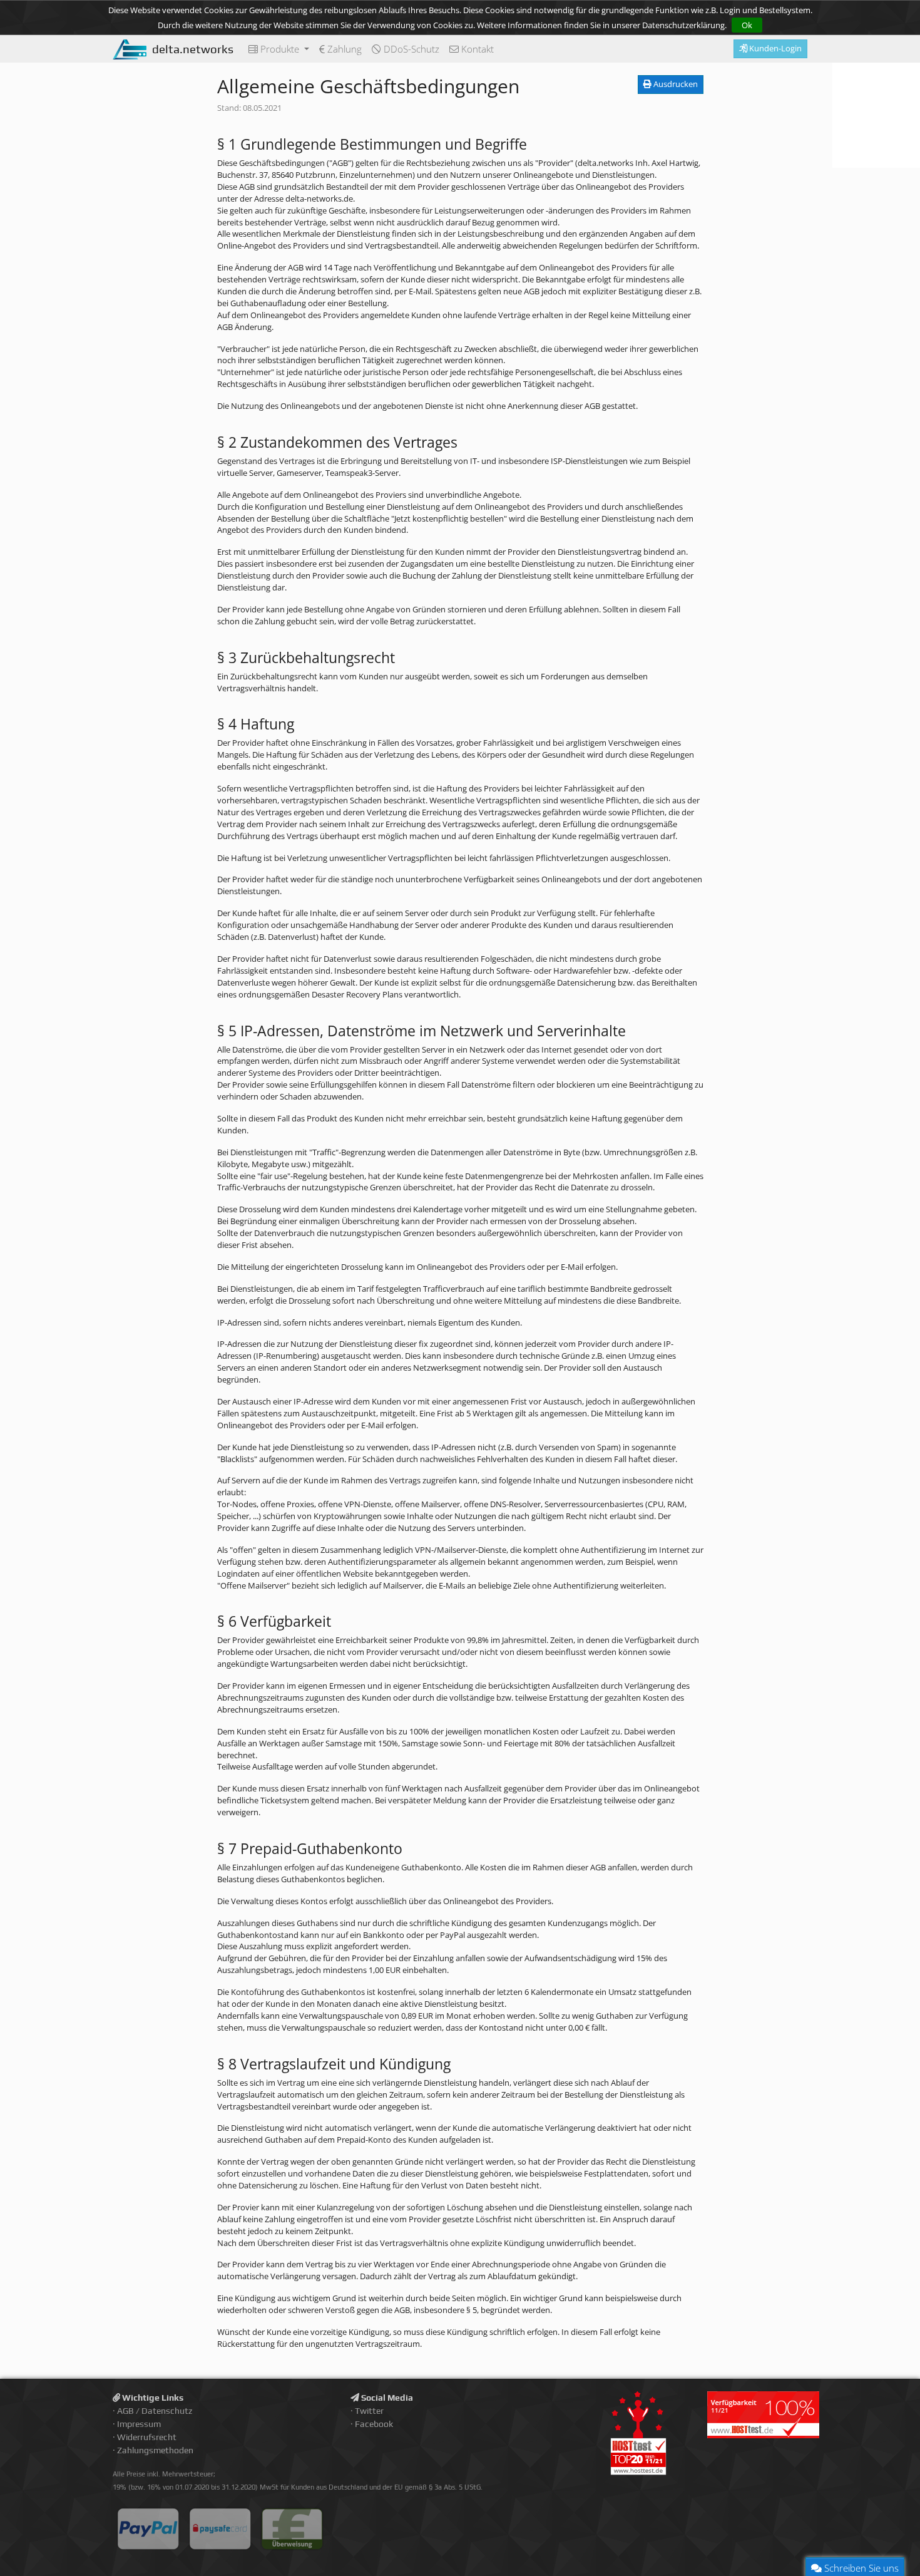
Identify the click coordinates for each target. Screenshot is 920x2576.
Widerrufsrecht (147, 2437)
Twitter (369, 2411)
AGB (125, 2411)
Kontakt (476, 49)
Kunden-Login (774, 48)
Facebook (374, 2424)
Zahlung (343, 49)
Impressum (139, 2424)
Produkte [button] (280, 49)
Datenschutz (167, 2411)
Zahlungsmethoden (155, 2450)
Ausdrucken (675, 84)
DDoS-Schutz (410, 49)
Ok (747, 25)
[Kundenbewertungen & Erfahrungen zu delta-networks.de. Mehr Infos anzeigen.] (876, 115)
